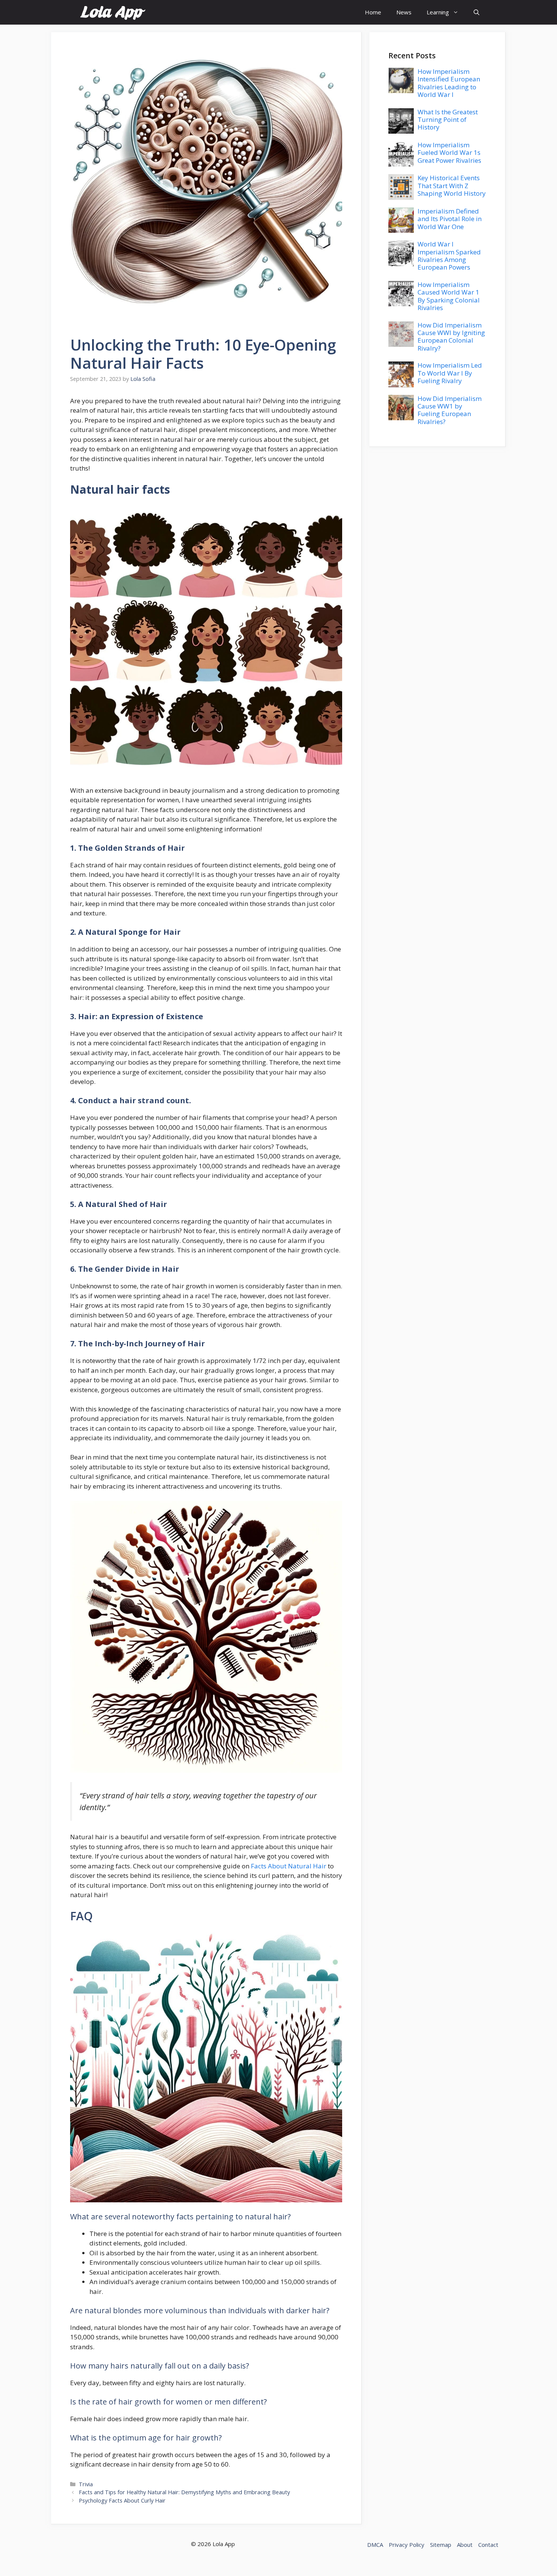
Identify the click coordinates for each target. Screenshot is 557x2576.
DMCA (375, 2545)
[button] (476, 12)
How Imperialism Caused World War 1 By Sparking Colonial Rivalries (449, 296)
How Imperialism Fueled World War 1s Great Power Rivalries (449, 153)
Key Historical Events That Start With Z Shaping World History (452, 186)
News (404, 12)
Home (373, 12)
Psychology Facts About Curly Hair (122, 2500)
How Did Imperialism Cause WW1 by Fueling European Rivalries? (450, 410)
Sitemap (441, 2545)
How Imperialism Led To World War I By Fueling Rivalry (450, 373)
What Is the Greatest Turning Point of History (448, 120)
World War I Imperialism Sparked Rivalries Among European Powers (449, 256)
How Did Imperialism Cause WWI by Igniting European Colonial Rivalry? (451, 337)
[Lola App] (113, 12)
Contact (488, 2545)
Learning (438, 12)
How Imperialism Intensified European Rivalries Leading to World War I (449, 83)
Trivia (86, 2484)
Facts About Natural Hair (289, 1866)
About (465, 2545)
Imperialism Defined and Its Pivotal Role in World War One (450, 219)
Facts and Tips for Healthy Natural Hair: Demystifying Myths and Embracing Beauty (184, 2492)
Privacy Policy (407, 2545)
